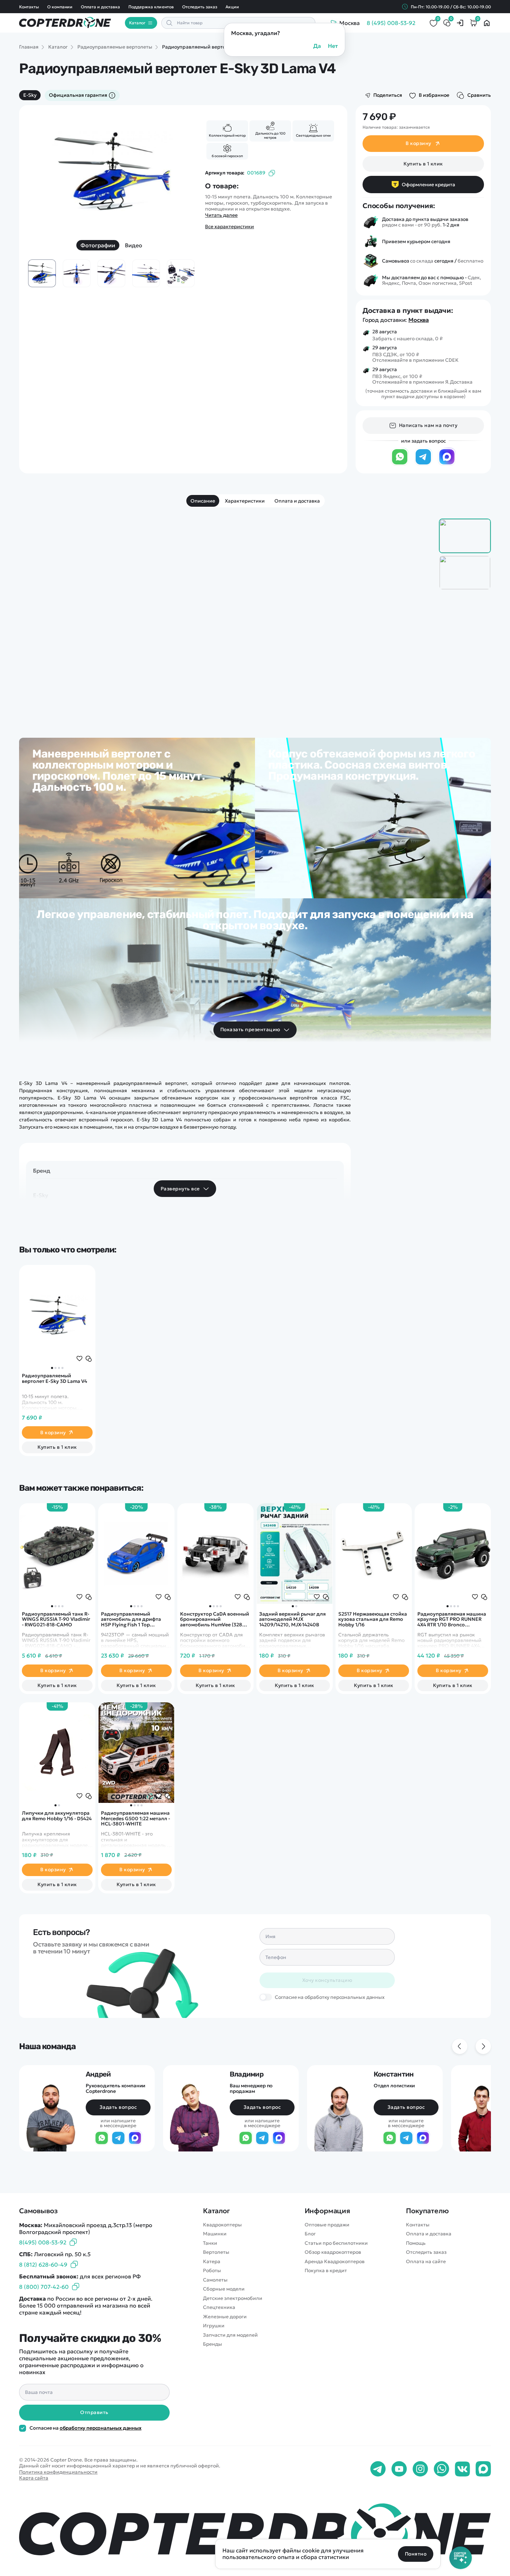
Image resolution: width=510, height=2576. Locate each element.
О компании (60, 7)
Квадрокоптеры (222, 2225)
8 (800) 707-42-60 (44, 2287)
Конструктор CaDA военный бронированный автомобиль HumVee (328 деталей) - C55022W (215, 1619)
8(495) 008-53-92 (43, 2242)
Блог (310, 2234)
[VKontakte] (462, 2469)
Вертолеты (216, 2252)
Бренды (212, 2344)
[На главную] (255, 2532)
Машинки (215, 2234)
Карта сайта (34, 2478)
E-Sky (30, 95)
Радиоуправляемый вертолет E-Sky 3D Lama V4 (54, 1379)
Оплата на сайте (426, 2262)
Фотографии (98, 245)
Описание (203, 501)
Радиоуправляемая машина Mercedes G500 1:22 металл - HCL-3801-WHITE (135, 1818)
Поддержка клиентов (151, 7)
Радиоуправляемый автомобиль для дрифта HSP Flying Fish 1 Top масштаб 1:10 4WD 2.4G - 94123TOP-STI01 (131, 1619)
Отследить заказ (200, 7)
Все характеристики (229, 227)
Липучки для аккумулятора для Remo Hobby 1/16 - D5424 (57, 1816)
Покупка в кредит (326, 2271)
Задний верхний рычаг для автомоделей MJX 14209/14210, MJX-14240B (292, 1619)
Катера (212, 2262)
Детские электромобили (233, 2298)
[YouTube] (399, 2469)
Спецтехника (219, 2307)
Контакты (29, 7)
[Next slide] (180, 178)
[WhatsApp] (400, 464)
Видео (134, 245)
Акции (232, 7)
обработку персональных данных (101, 2428)
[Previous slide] (43, 178)
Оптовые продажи (327, 2225)
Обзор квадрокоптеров (333, 2252)
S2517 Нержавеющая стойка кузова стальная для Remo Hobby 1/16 (373, 1619)
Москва (419, 320)
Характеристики (245, 501)
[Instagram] (420, 2469)
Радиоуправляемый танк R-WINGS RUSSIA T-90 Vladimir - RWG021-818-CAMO (56, 1619)
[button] (52, 1368)
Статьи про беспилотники (336, 2243)
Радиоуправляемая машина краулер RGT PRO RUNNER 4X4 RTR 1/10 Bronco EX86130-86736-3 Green (452, 1619)
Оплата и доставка (100, 7)
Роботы (212, 2271)
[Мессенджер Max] (447, 464)
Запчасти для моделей (230, 2335)
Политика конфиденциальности (58, 2472)
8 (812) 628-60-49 (43, 2265)
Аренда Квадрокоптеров (335, 2262)
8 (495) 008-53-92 (391, 23)
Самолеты (215, 2280)
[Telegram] (423, 464)
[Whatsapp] (441, 2469)
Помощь (416, 2243)
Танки (210, 2243)
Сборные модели (224, 2289)
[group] (111, 172)
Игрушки (214, 2326)
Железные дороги (225, 2317)
